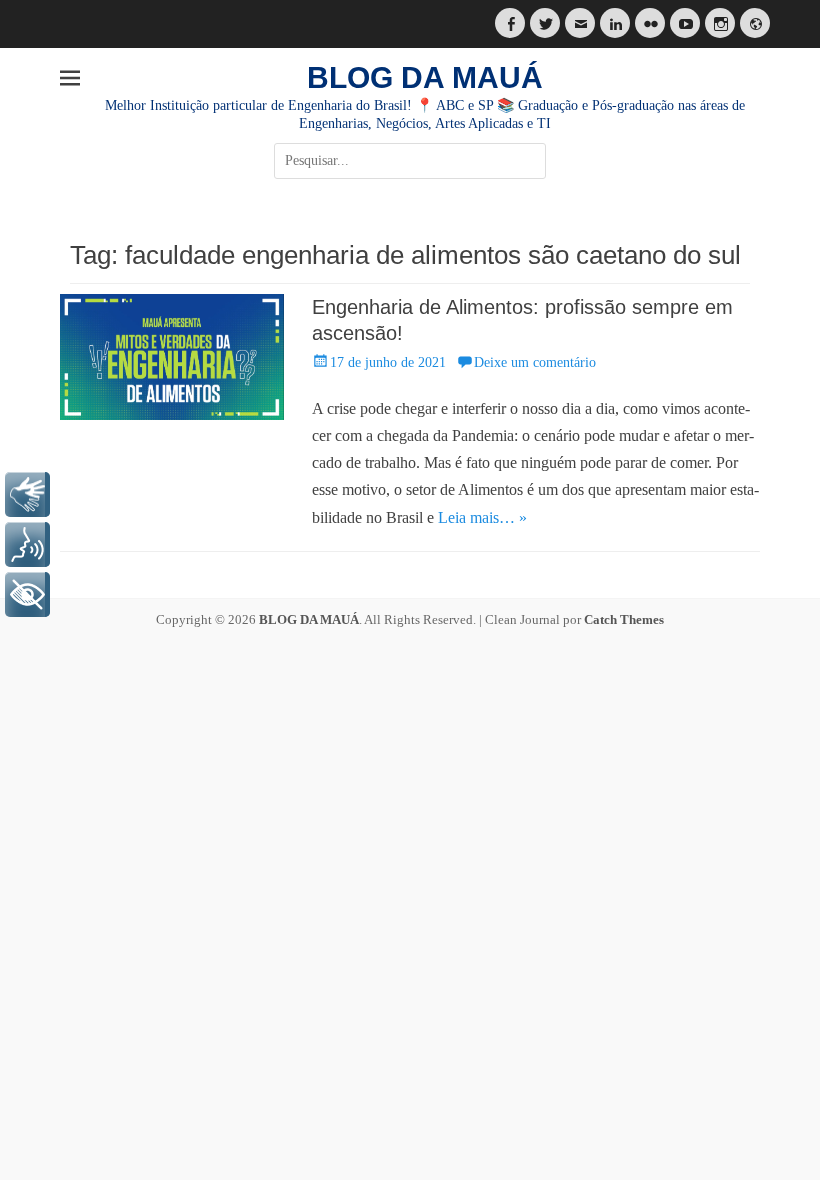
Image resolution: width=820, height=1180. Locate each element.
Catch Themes (624, 619)
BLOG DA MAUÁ (425, 77)
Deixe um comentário (535, 362)
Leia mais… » (482, 517)
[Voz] (27, 544)
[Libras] (27, 494)
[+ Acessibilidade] (27, 594)
